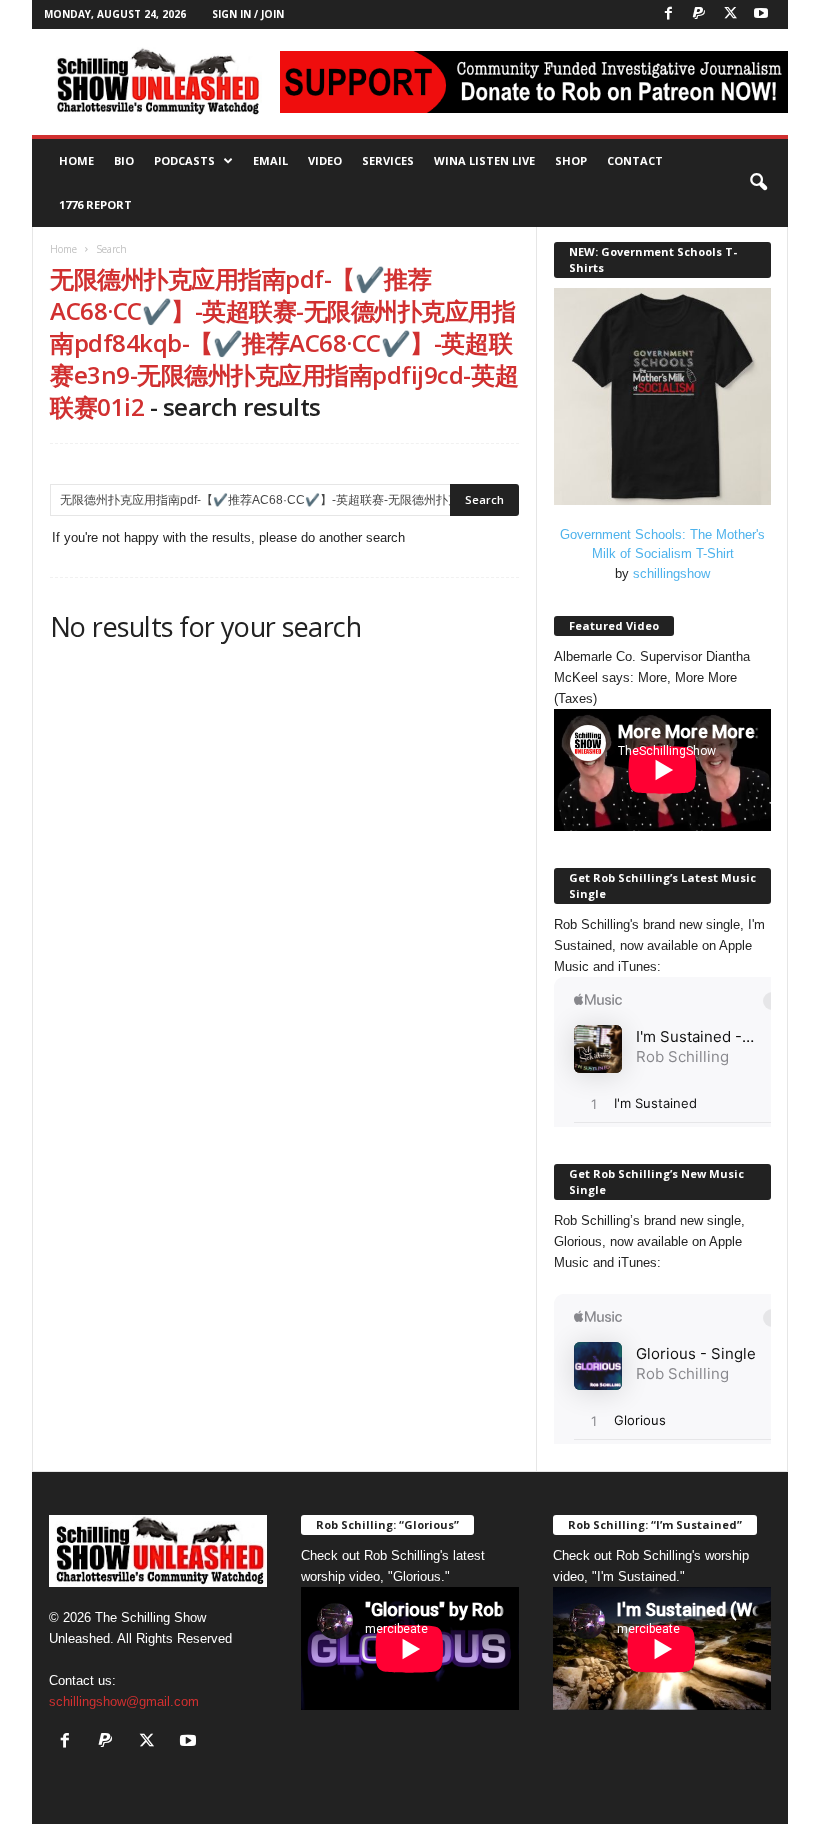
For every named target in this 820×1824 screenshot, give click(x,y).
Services (388, 160)
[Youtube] (761, 14)
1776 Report (95, 204)
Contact (635, 160)
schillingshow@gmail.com (124, 1701)
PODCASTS (184, 160)
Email (270, 160)
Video (325, 160)
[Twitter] (730, 14)
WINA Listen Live (484, 160)
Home (76, 160)
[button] (758, 183)
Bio (124, 160)
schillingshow (671, 573)
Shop (571, 160)
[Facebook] (668, 14)
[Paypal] (699, 14)
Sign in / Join (248, 14)
